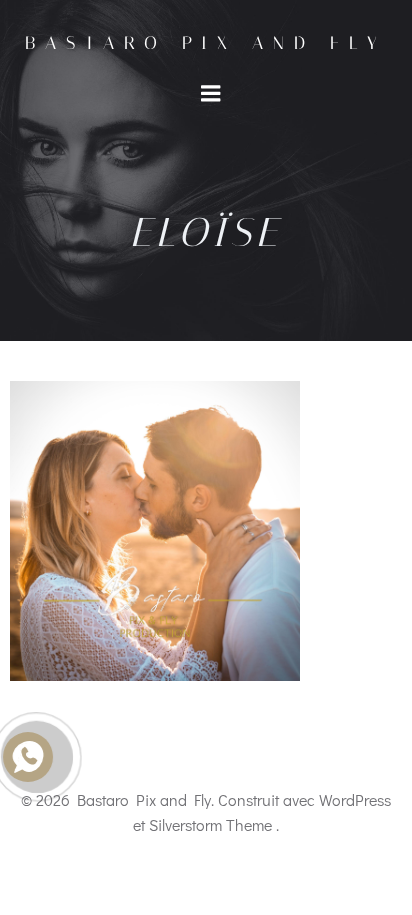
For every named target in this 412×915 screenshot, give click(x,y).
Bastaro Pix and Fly (206, 43)
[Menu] (211, 94)
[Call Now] (37, 757)
